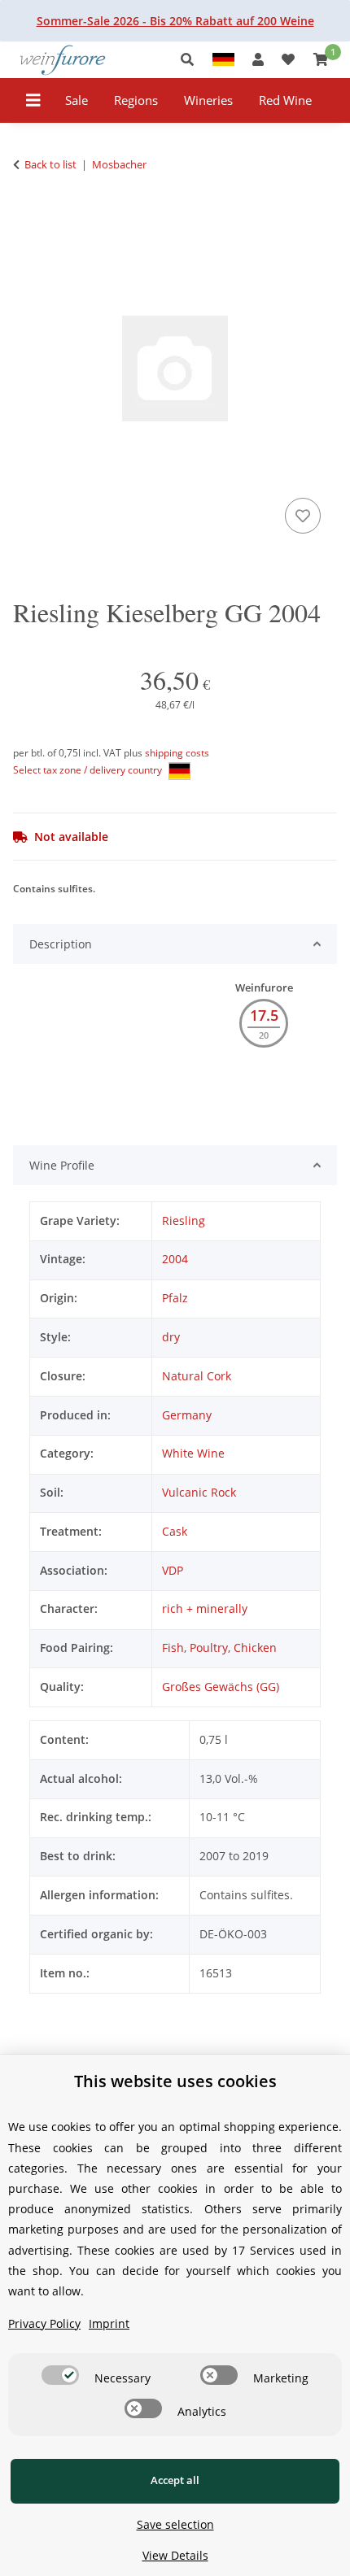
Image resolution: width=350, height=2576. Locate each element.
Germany (187, 1415)
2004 (175, 1259)
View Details (175, 2555)
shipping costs (177, 753)
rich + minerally (205, 1608)
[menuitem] (77, 100)
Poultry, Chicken (233, 1648)
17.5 (264, 1015)
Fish (173, 1648)
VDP (173, 1570)
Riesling (184, 1220)
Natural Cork (197, 1376)
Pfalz (175, 1298)
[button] (192, 60)
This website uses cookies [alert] (175, 2081)
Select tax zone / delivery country (89, 770)
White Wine (193, 1453)
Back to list (50, 164)
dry (171, 1337)
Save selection (175, 2524)
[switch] (60, 2375)
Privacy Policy (44, 2323)
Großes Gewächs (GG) (221, 1687)
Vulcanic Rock (199, 1492)
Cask (175, 1531)
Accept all (175, 2480)
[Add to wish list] (303, 516)
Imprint (109, 2323)
